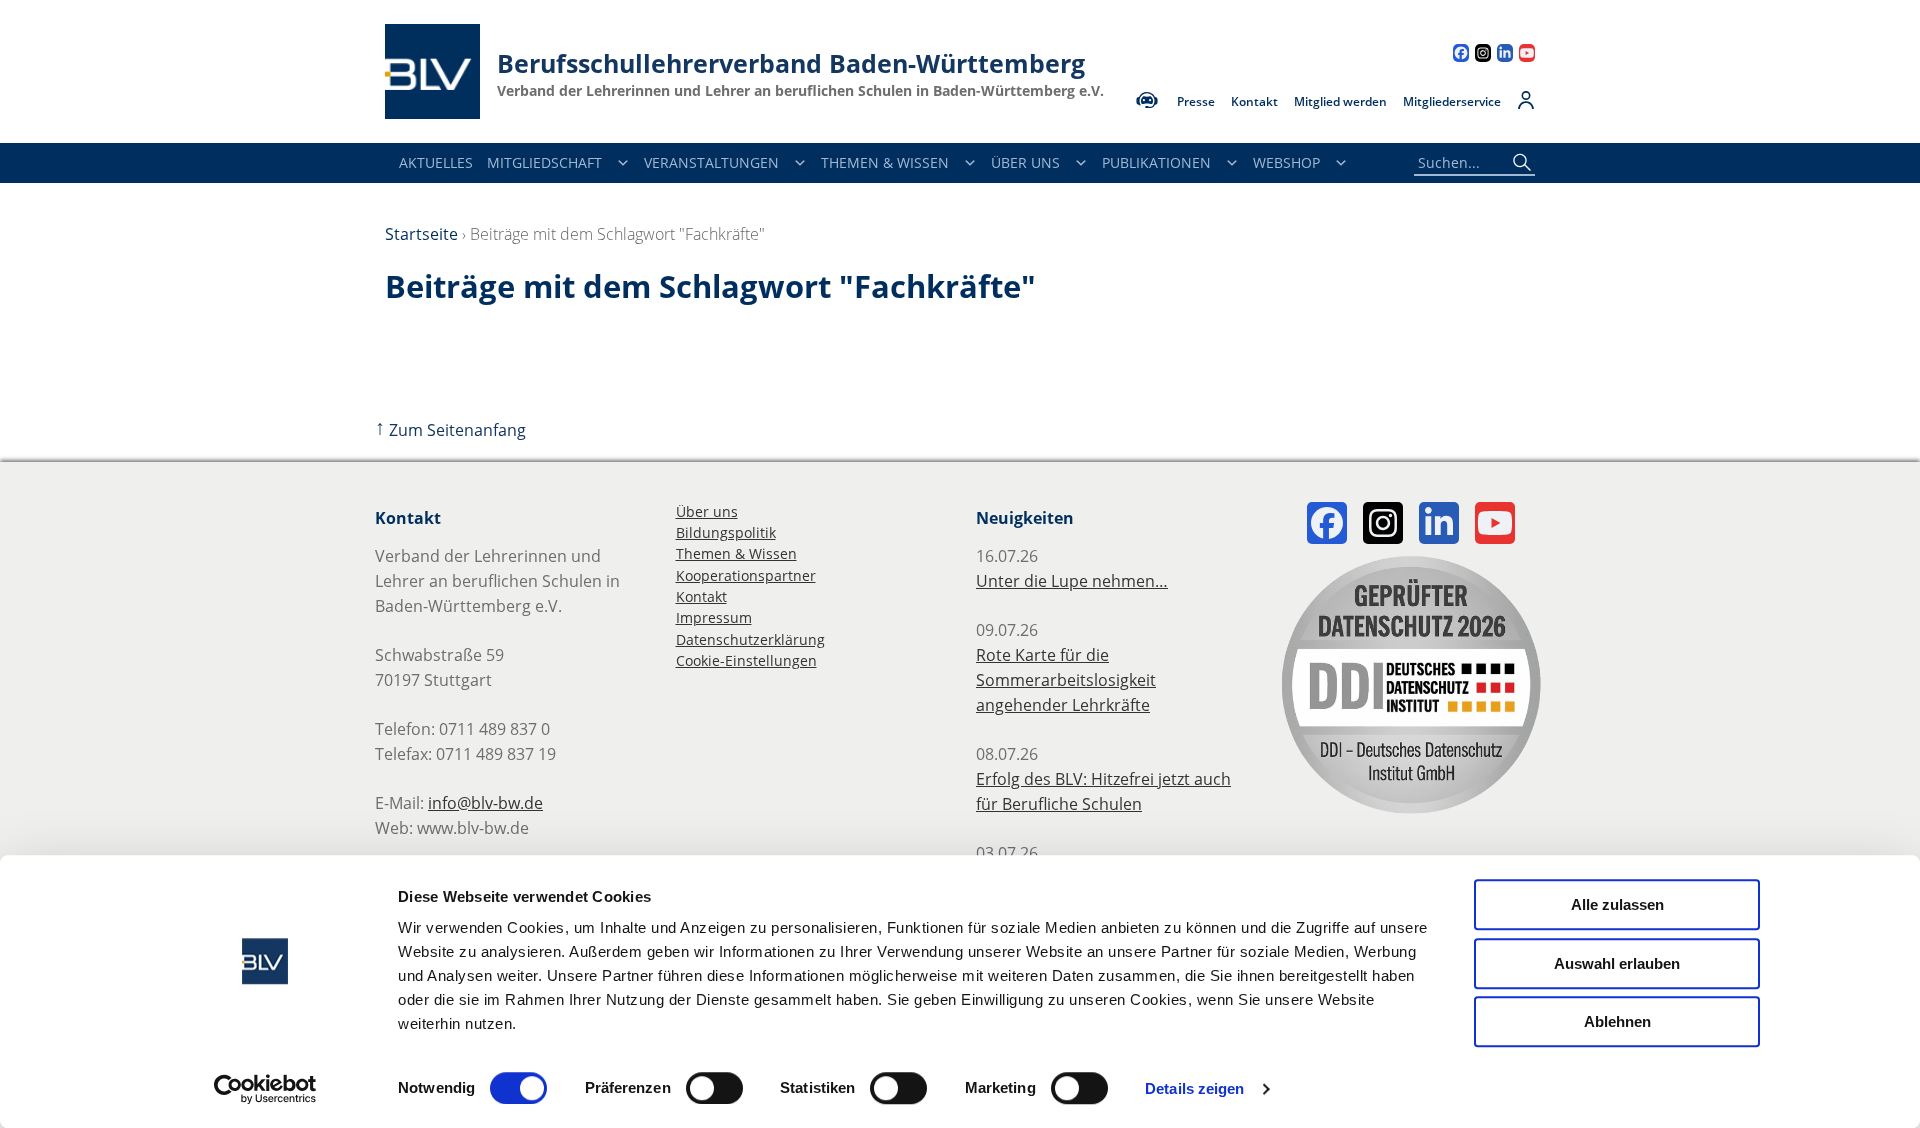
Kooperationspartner (746, 575)
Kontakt (1254, 102)
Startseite (421, 234)
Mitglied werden (1340, 102)
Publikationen (1156, 162)
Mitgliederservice (1452, 102)
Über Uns (1025, 162)
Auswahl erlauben (1617, 963)
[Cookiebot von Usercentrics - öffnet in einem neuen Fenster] (265, 1089)
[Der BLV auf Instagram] (1483, 55)
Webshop (1286, 162)
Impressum (714, 617)
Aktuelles (436, 162)
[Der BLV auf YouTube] (1527, 55)
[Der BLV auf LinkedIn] (1505, 55)
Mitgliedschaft (544, 162)
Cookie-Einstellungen (746, 660)
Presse (1196, 102)
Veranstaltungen (711, 162)
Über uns (707, 511)
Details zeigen (1194, 1088)
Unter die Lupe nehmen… (1072, 581)
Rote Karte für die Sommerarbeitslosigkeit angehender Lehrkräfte (1066, 680)
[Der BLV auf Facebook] (1461, 55)
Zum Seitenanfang (450, 430)
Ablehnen (1617, 1021)
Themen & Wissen (885, 162)
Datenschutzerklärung (750, 639)
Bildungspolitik (726, 532)
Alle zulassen (1617, 904)
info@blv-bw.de (485, 803)
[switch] (714, 1088)
